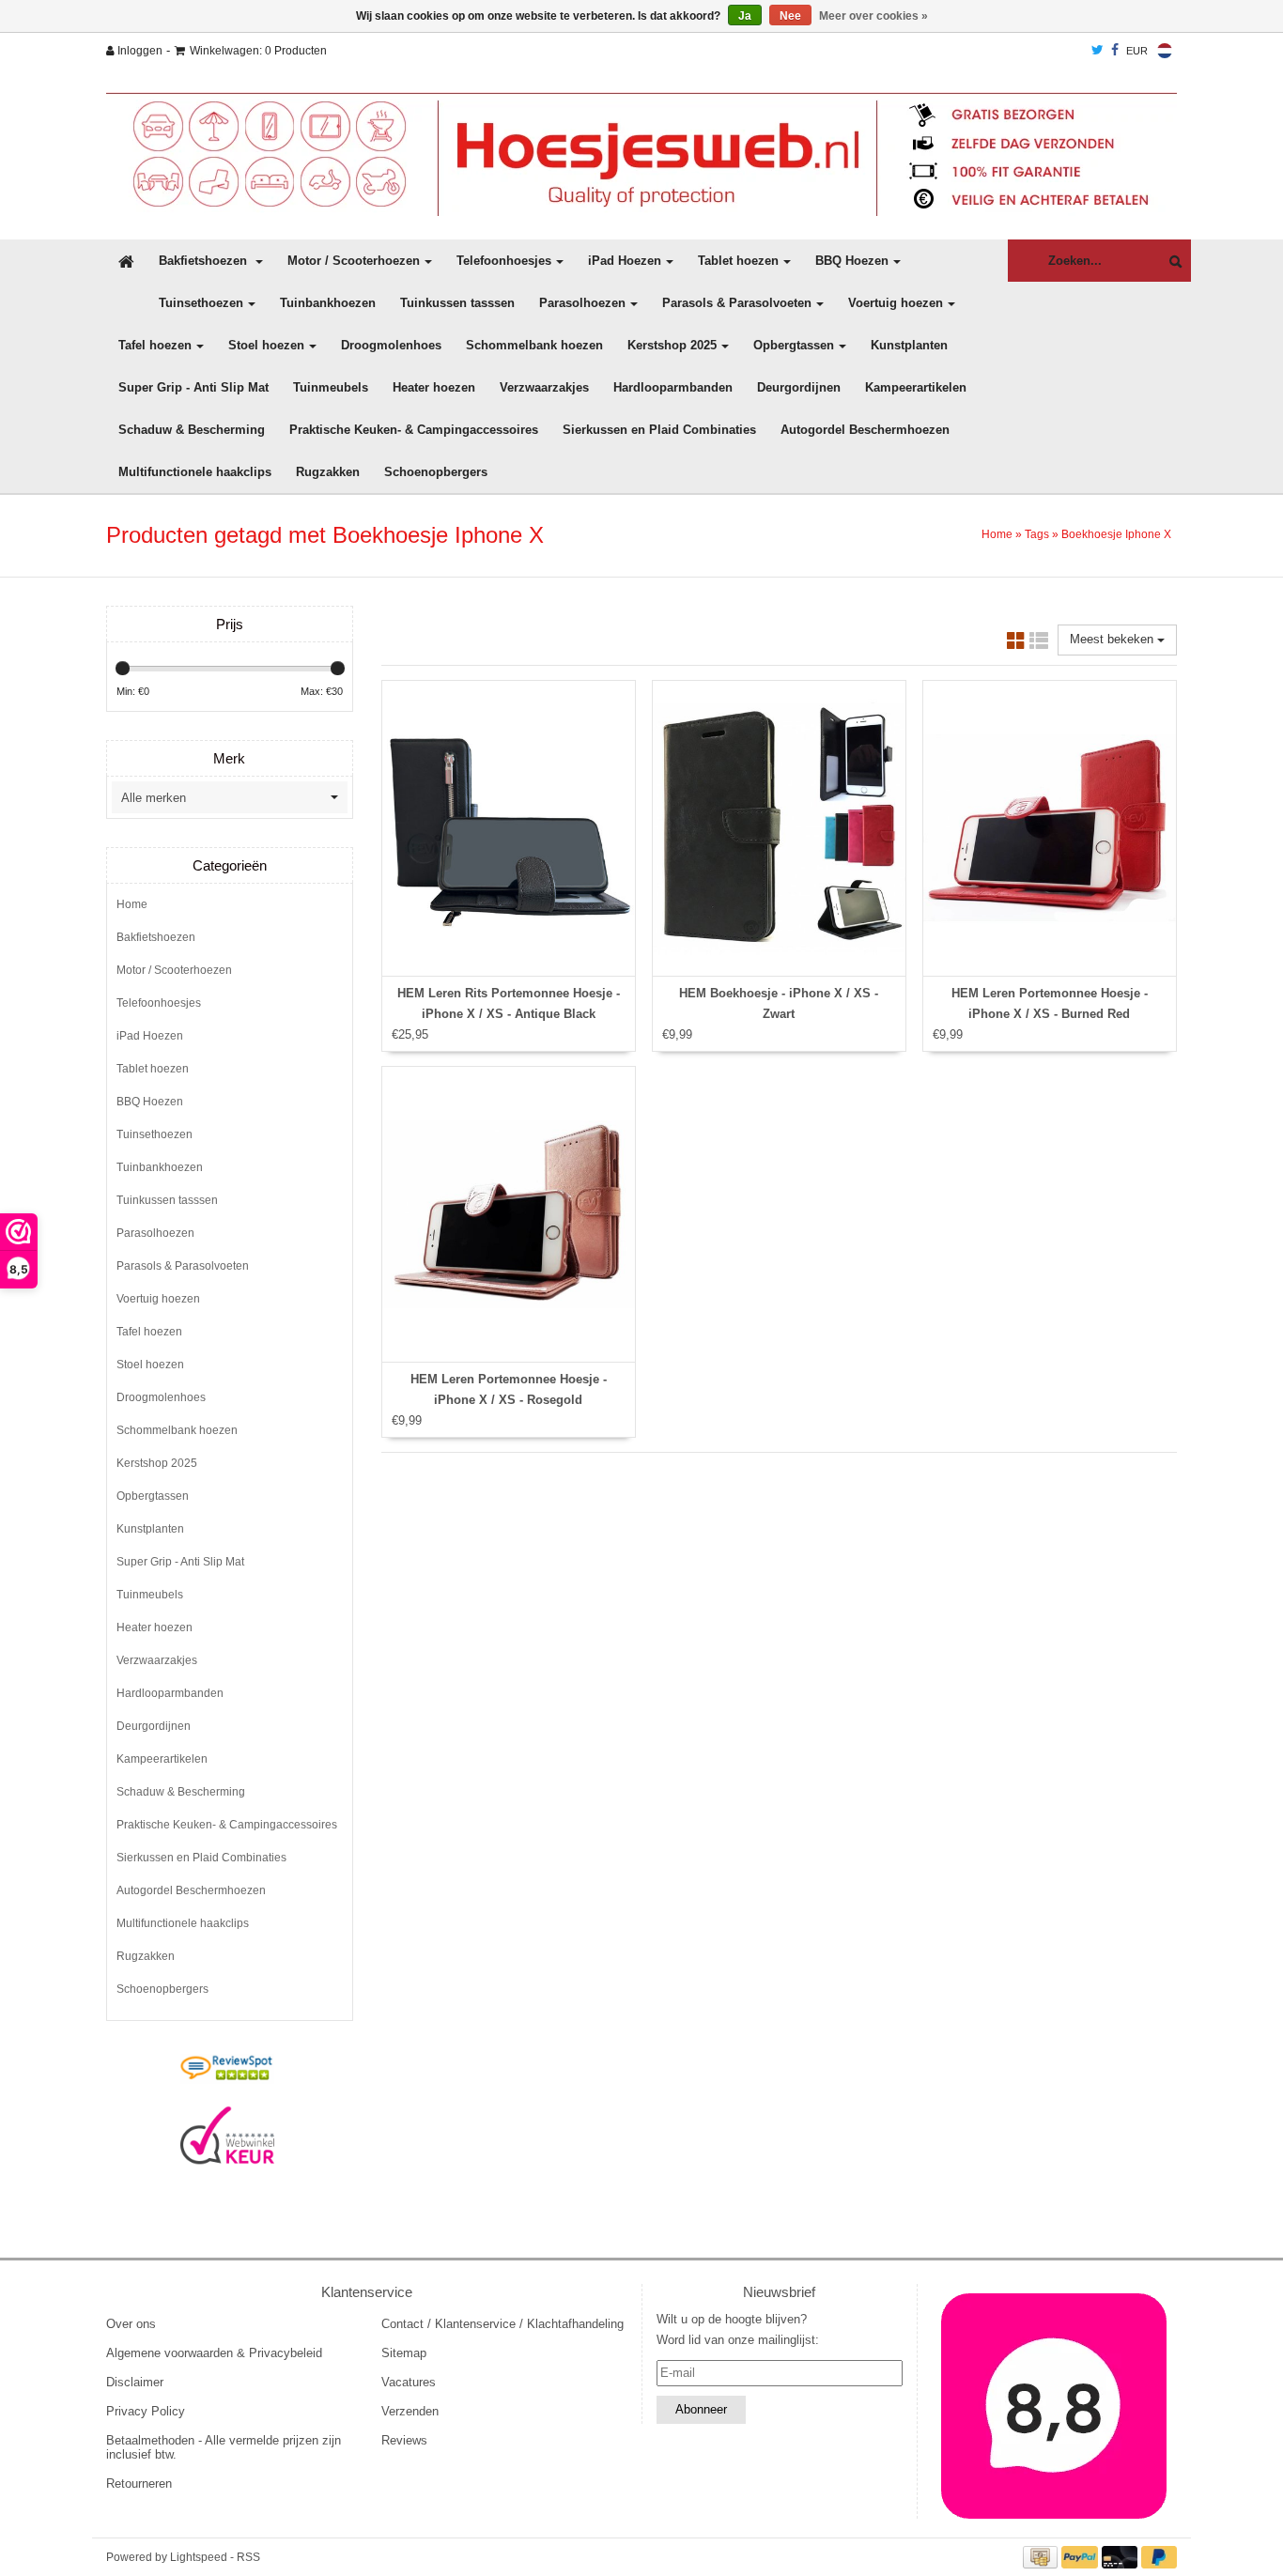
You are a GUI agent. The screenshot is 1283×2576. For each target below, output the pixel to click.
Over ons (131, 2324)
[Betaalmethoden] (1043, 2557)
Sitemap (404, 2353)
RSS (248, 2557)
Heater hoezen (434, 387)
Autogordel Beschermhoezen (865, 430)
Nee (790, 16)
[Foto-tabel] (1016, 644)
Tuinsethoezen (201, 303)
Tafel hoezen (155, 345)
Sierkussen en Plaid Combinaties (659, 430)
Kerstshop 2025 (672, 345)
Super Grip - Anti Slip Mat (193, 387)
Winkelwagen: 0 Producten (258, 51)
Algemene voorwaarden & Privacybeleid (214, 2353)
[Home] (641, 154)
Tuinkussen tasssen (457, 303)
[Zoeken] (1171, 262)
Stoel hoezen (266, 345)
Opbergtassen (794, 345)
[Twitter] (1098, 51)
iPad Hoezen (625, 261)
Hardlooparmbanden (673, 387)
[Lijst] (1039, 644)
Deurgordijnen (799, 387)
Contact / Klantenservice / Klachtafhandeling (502, 2324)
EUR (1137, 51)
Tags (1037, 534)
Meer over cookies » (873, 16)
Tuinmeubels (331, 387)
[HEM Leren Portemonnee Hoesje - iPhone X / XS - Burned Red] (1050, 828)
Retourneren (139, 2483)
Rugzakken (328, 472)
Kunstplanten (909, 345)
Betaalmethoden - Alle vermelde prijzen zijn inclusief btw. (224, 2447)
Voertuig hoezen (896, 303)
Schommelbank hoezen (534, 345)
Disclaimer (135, 2382)
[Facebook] (1115, 51)
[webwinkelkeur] (227, 2136)
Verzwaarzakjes (544, 387)
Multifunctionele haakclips (195, 472)
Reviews (404, 2440)
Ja (745, 16)
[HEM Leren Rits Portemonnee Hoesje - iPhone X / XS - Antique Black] (509, 828)
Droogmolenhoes (391, 345)
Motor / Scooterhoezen (354, 261)
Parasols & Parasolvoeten (737, 303)
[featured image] (1055, 2406)
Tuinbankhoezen (328, 303)
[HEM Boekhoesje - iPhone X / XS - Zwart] (779, 828)
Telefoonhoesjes (504, 261)
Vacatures (409, 2382)
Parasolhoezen (582, 303)
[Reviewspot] (227, 2069)
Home (997, 534)
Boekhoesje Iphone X (1116, 534)
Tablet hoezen (738, 261)
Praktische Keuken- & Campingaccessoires (414, 430)
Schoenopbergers (436, 472)
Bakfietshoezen (205, 261)
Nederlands (1165, 51)
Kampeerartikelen (916, 387)
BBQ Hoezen (852, 261)
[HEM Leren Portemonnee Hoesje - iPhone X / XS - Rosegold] (509, 1214)
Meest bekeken (1113, 639)
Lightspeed (199, 2557)
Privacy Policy (146, 2411)
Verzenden (410, 2411)
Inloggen (139, 51)
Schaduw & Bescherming (192, 430)
